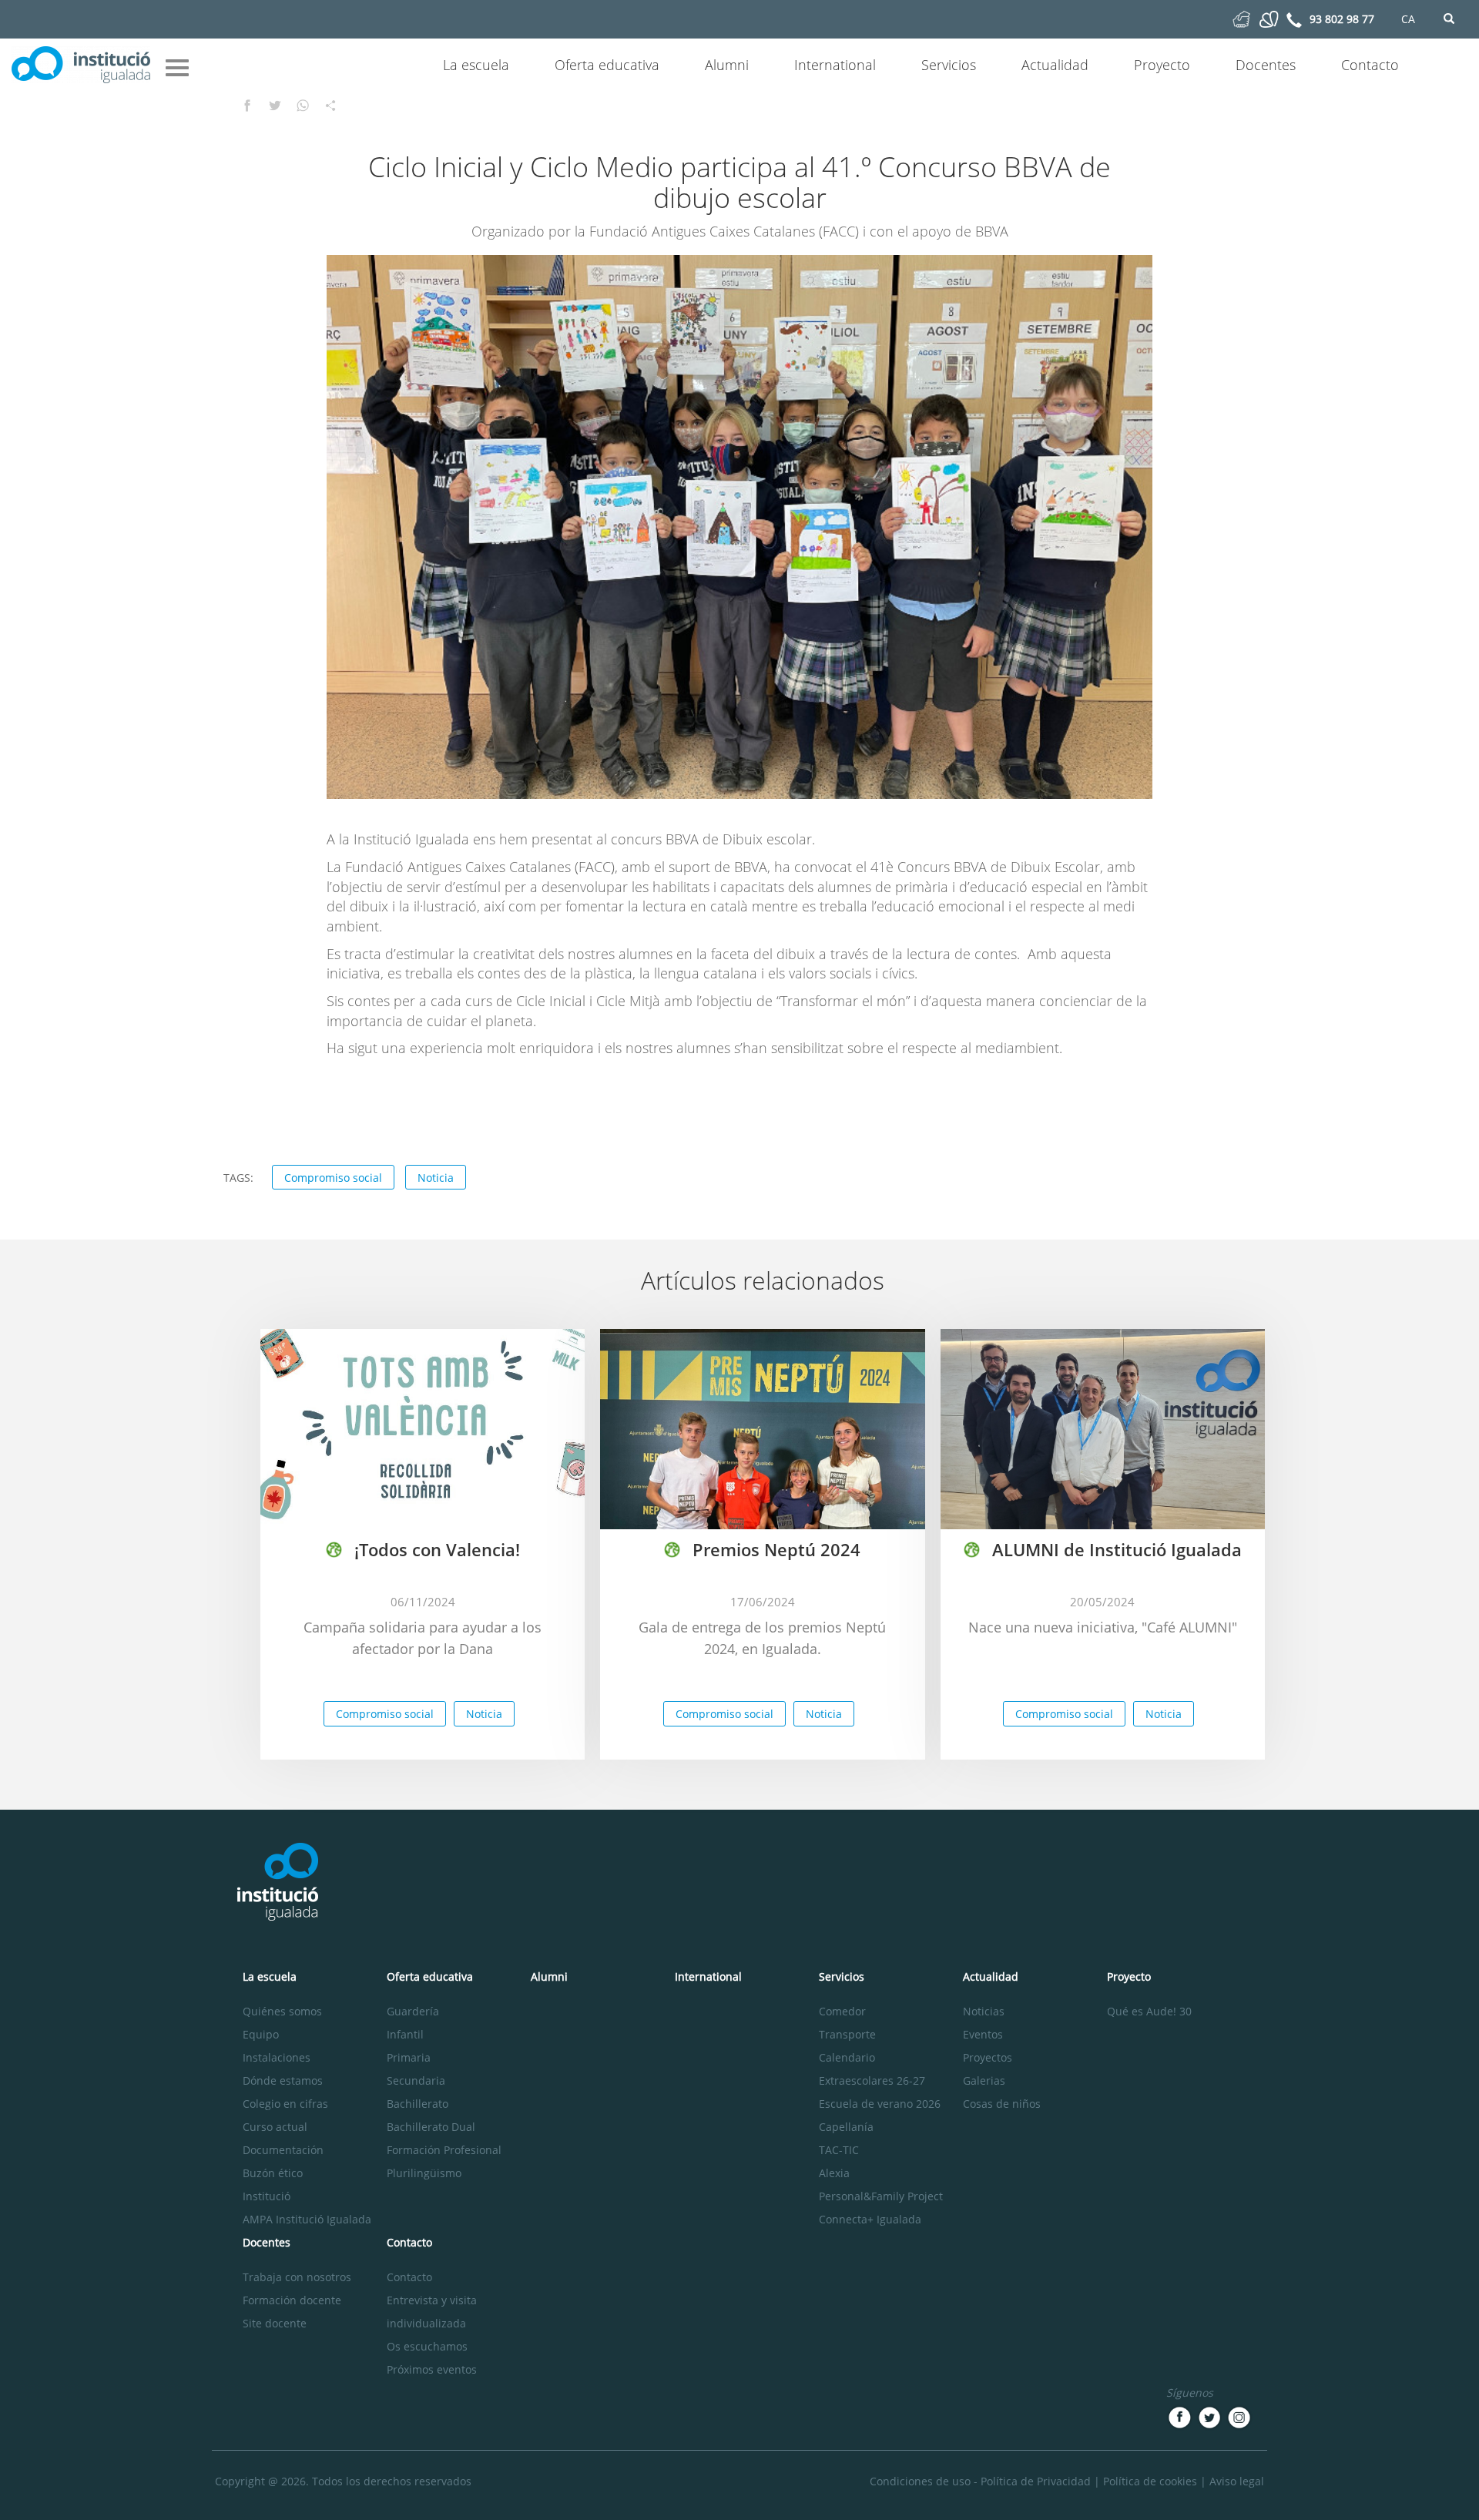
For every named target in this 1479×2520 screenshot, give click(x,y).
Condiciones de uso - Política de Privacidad (980, 2481)
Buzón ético (273, 2173)
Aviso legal (1237, 2481)
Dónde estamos (283, 2080)
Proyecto (1162, 65)
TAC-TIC (839, 2150)
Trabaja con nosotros (297, 2277)
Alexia (834, 2173)
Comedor (842, 2011)
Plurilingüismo (424, 2173)
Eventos (983, 2034)
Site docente (275, 2323)
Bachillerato (418, 2104)
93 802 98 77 (1342, 19)
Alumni (727, 65)
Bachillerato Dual (431, 2127)
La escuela (476, 65)
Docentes (1266, 65)
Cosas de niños (1002, 2104)
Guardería (413, 2011)
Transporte (847, 2034)
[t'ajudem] (1241, 18)
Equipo (261, 2034)
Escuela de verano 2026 (880, 2104)
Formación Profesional (444, 2150)
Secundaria (416, 2080)
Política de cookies (1150, 2481)
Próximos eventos (432, 2369)
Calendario (847, 2057)
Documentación (283, 2150)
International (835, 65)
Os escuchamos (427, 2346)
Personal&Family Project (881, 2196)
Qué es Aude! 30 (1149, 2011)
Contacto (1370, 65)
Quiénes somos (282, 2011)
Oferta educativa (607, 65)
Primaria (409, 2057)
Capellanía (846, 2127)
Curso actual (275, 2127)
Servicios (949, 65)
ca (1408, 19)
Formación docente (292, 2300)
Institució (267, 2196)
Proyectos (988, 2057)
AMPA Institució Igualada (307, 2219)
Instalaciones (277, 2057)
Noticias (984, 2011)
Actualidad (1055, 65)
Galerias (984, 2080)
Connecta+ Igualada (870, 2219)
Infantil (405, 2034)
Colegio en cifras (285, 2104)
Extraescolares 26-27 (872, 2080)
